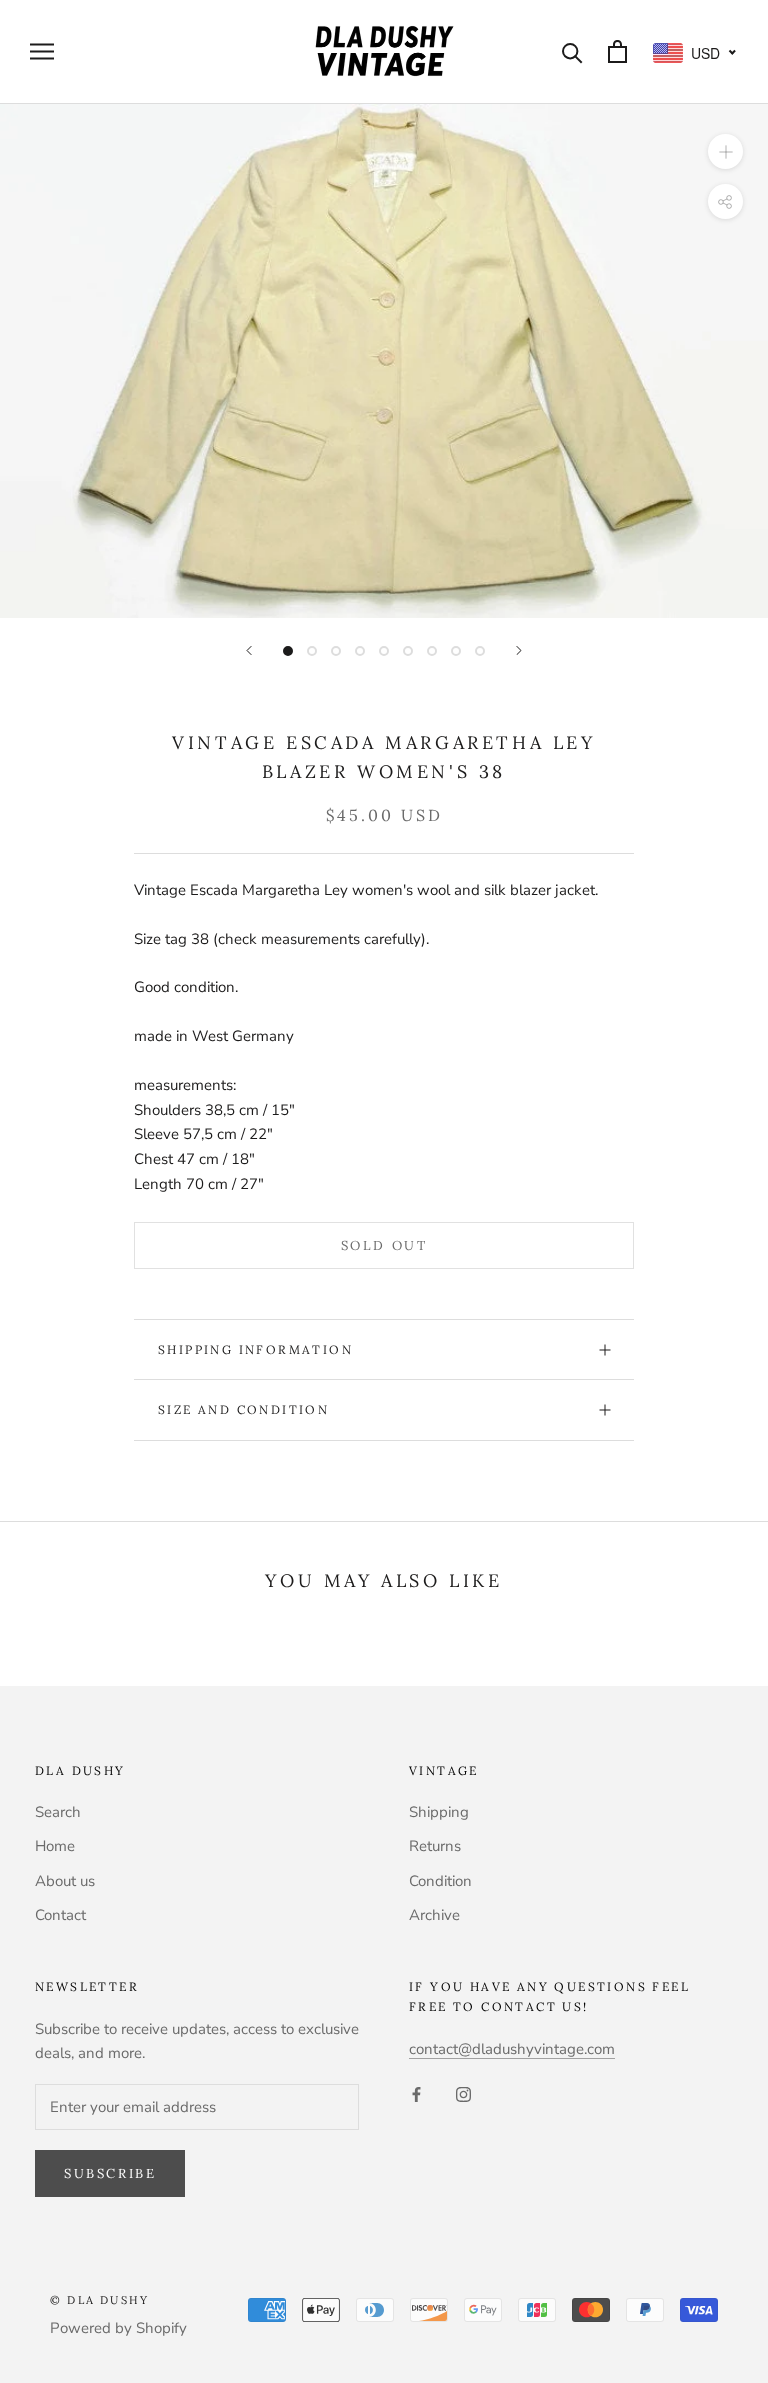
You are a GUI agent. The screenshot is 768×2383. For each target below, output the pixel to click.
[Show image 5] (384, 651)
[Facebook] (416, 2093)
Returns (435, 1846)
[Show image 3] (336, 651)
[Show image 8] (456, 651)
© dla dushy (99, 2300)
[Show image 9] (480, 651)
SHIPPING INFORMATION (255, 1349)
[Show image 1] (288, 651)
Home (55, 1846)
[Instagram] (463, 2093)
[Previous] (249, 650)
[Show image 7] (432, 651)
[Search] (572, 51)
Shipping (439, 1812)
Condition (440, 1881)
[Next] (519, 650)
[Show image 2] (312, 651)
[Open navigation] (42, 51)
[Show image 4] (360, 651)
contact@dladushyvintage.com (512, 2049)
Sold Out (384, 1245)
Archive (434, 1915)
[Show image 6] (408, 651)
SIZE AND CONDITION (243, 1409)
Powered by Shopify (118, 2328)
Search (58, 1812)
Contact (60, 1915)
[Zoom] (725, 150)
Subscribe (110, 2173)
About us (65, 1881)
